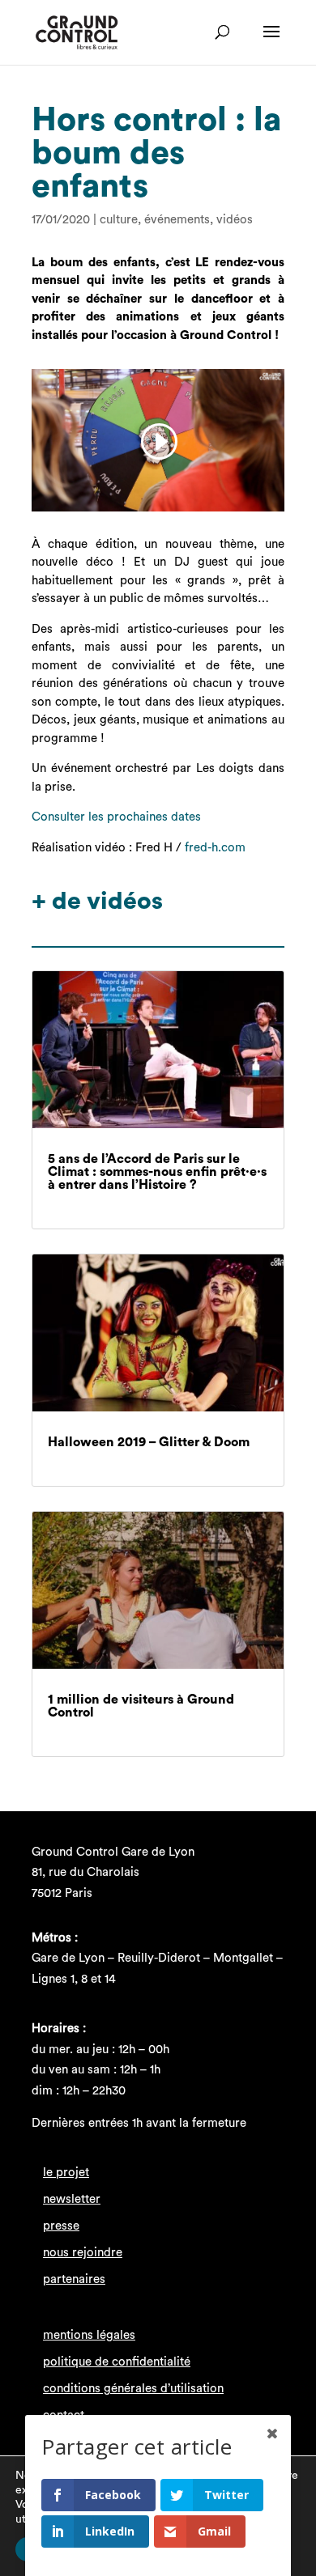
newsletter (72, 2199)
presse (61, 2226)
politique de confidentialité (117, 2362)
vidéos (235, 220)
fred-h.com (215, 848)
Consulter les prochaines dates (116, 817)
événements (177, 220)
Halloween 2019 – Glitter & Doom (149, 1442)
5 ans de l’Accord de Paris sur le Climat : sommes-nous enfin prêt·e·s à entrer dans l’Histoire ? (157, 1172)
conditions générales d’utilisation (133, 2389)
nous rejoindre (83, 2253)
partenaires (74, 2279)
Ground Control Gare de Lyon (113, 1852)
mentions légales (89, 2335)
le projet (66, 2173)
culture (119, 220)
